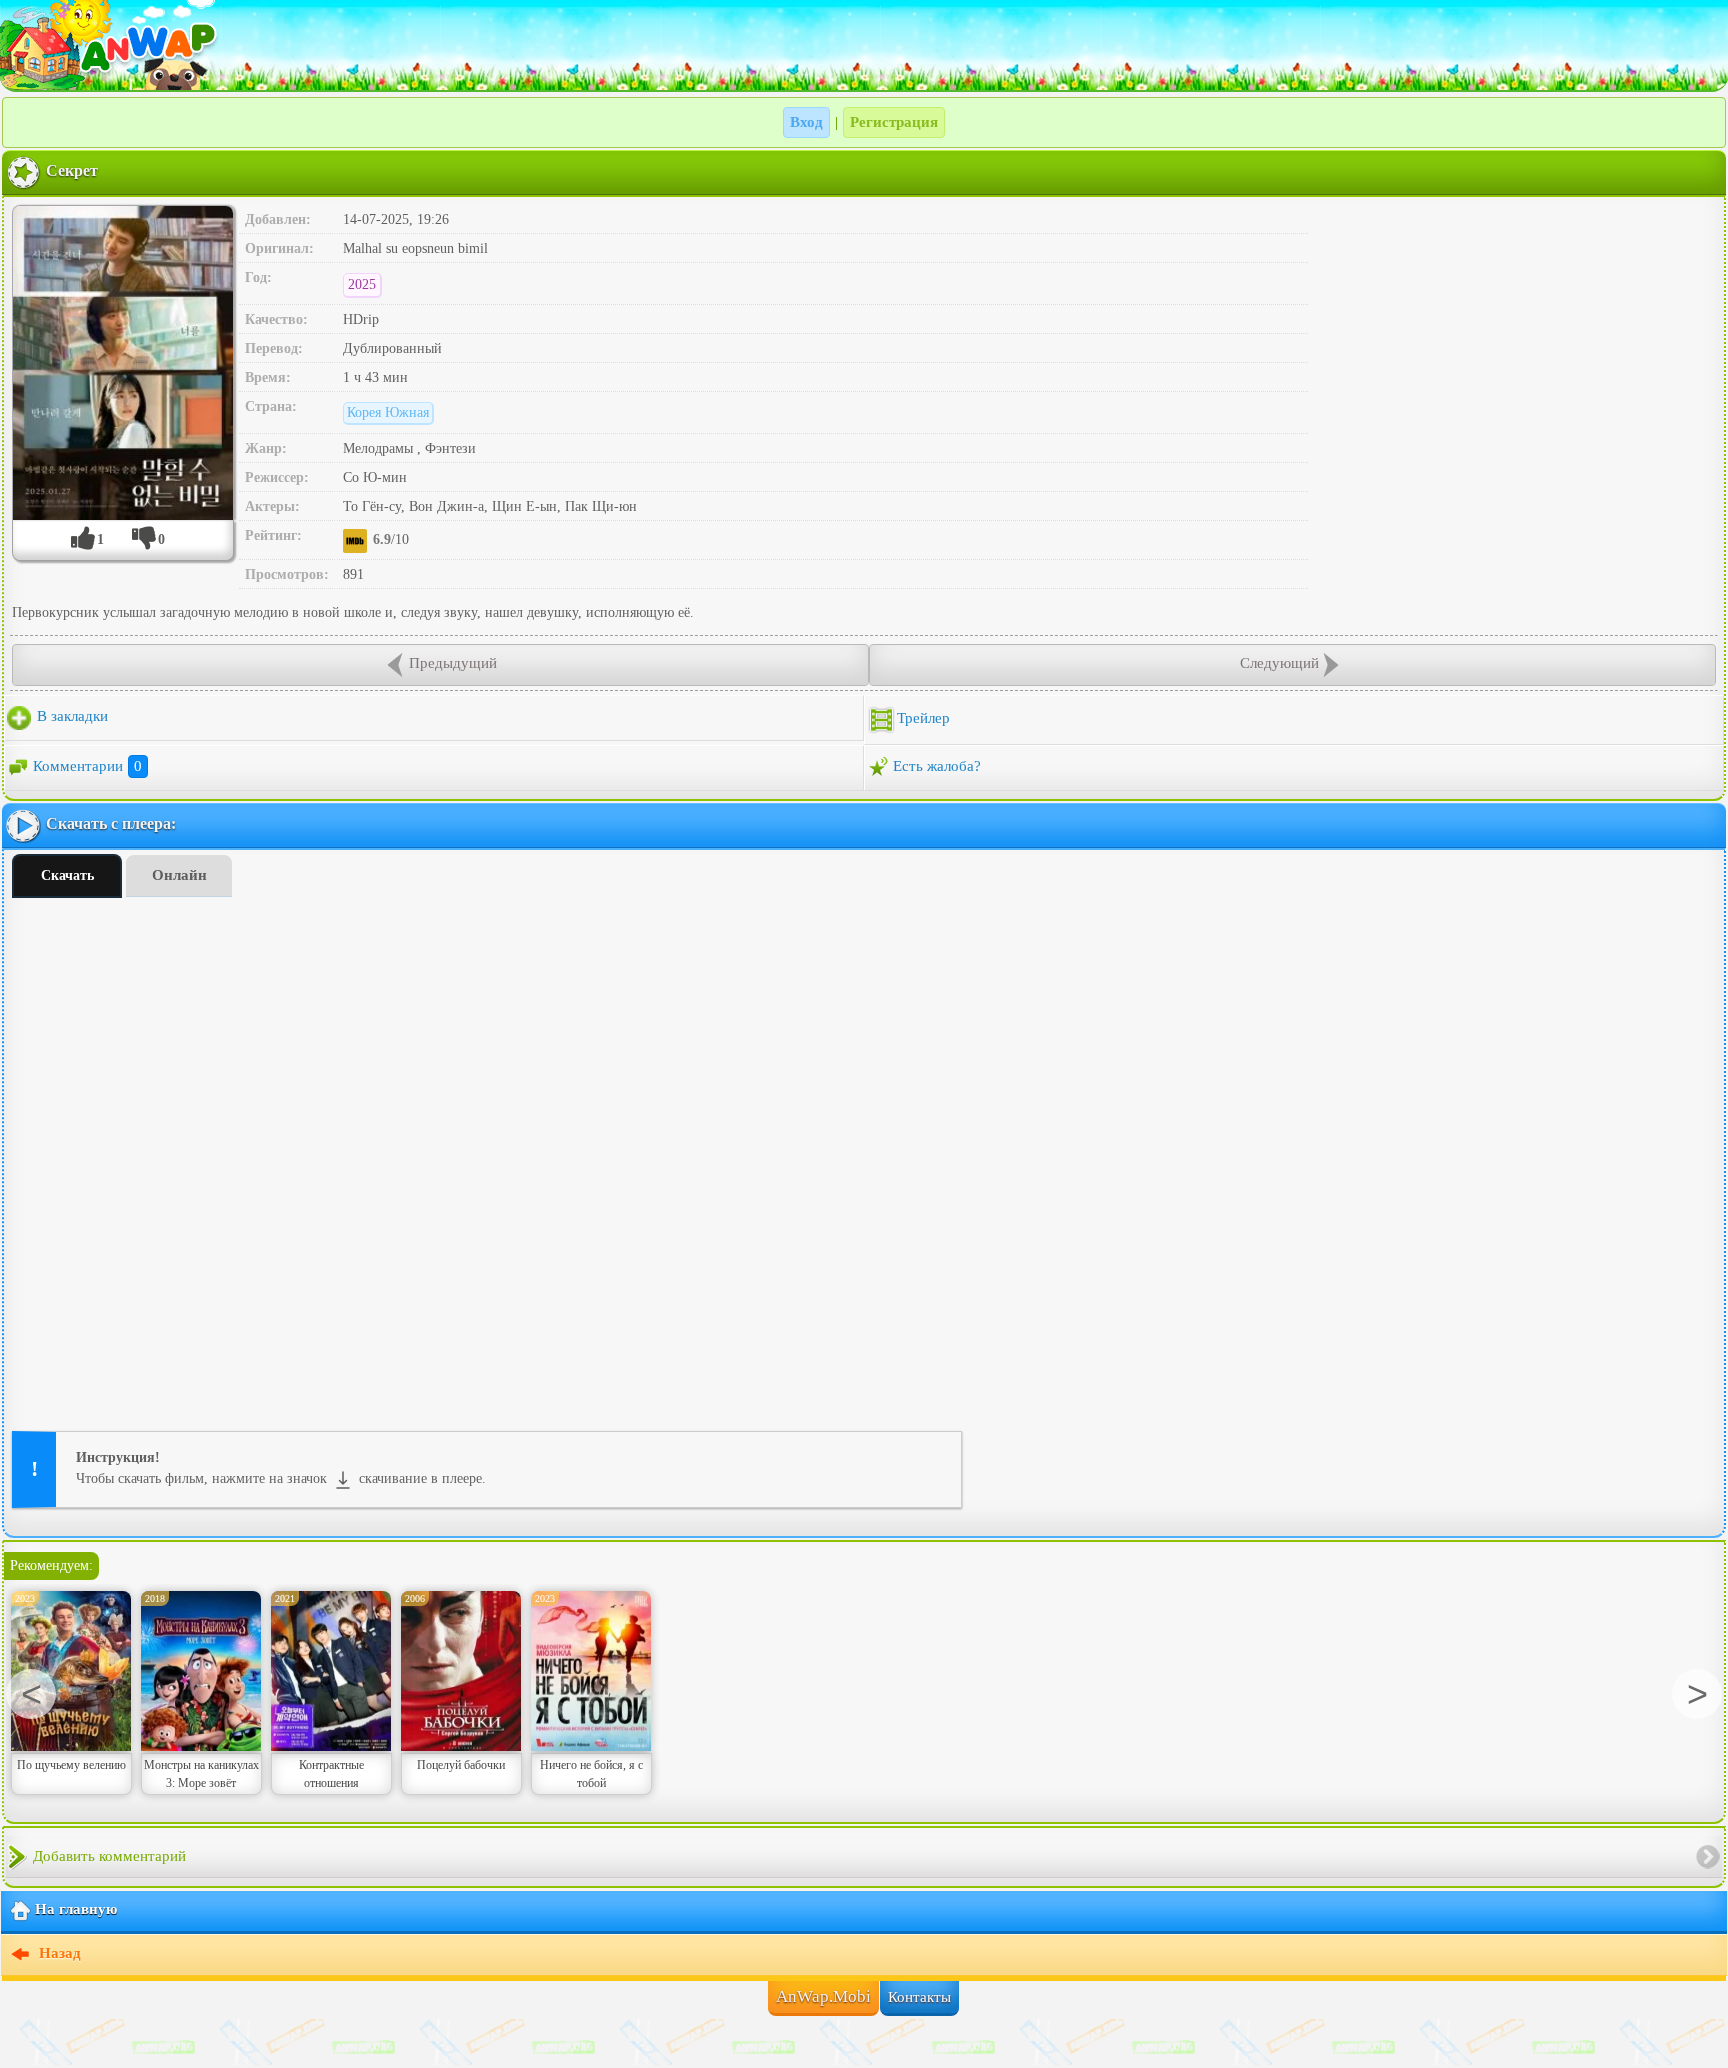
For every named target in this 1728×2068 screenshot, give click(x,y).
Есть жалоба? (937, 766)
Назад (58, 1954)
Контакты (919, 1997)
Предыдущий (453, 663)
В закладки (70, 716)
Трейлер (923, 718)
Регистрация (894, 122)
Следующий (1279, 663)
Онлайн (179, 875)
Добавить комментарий (109, 1856)
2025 (362, 284)
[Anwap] (864, 45)
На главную (76, 1910)
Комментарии (87, 766)
